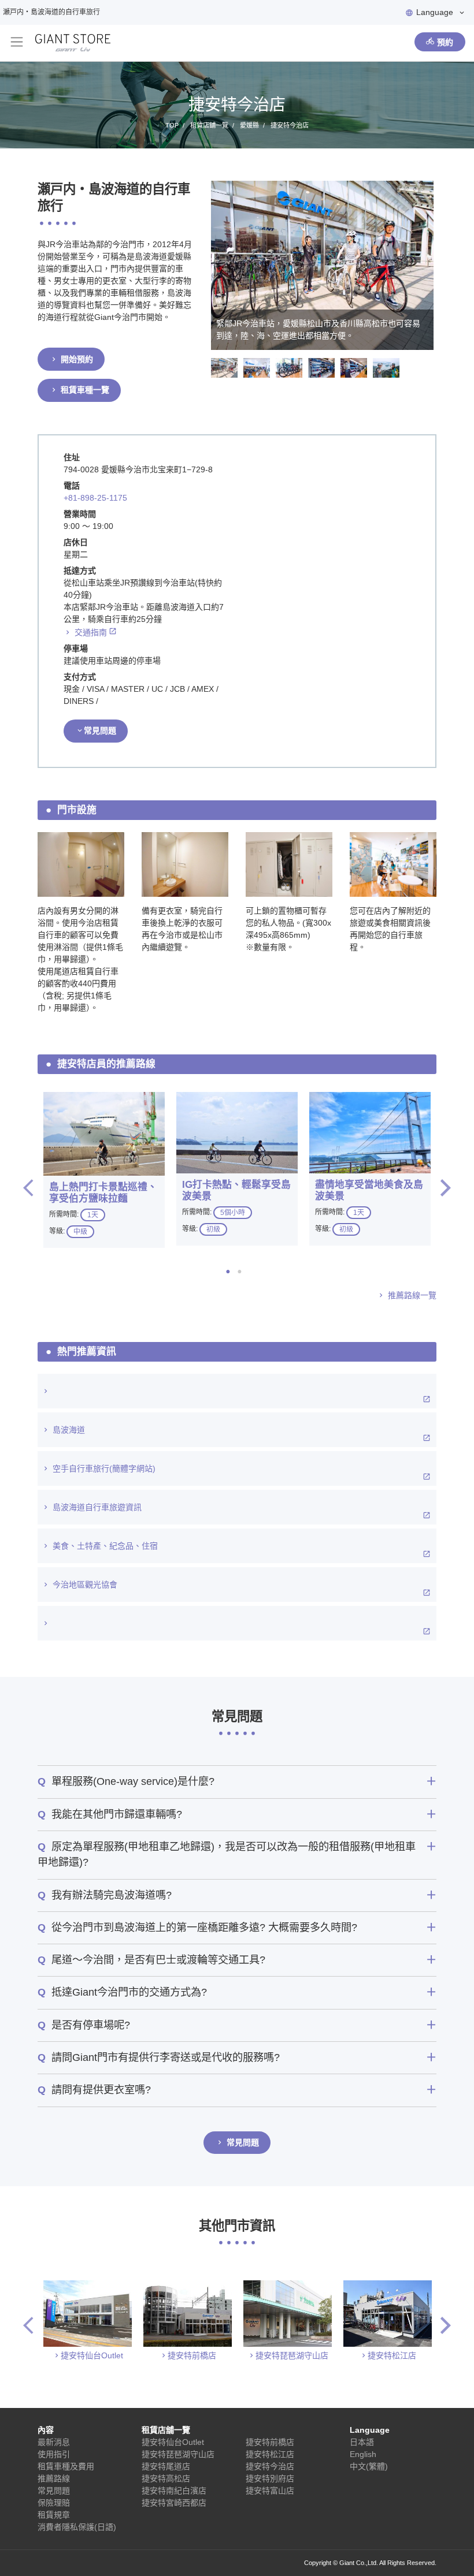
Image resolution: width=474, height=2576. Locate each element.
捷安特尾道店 (166, 2466)
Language (435, 12)
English (363, 2454)
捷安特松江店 (392, 2355)
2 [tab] (243, 1272)
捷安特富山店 (270, 2491)
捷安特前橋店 (192, 2355)
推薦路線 (54, 2478)
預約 (445, 42)
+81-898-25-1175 (95, 498)
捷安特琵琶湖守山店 (292, 2355)
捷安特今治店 (270, 2466)
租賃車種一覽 (85, 390)
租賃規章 (54, 2515)
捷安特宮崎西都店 (174, 2503)
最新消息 (54, 2442)
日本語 (362, 2442)
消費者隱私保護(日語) (77, 2527)
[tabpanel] (104, 1170)
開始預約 (77, 359)
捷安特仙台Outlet (92, 2355)
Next (446, 1188)
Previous (28, 1188)
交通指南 (91, 632)
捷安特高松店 (166, 2478)
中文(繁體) (369, 2466)
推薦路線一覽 (412, 1295)
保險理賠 (54, 2503)
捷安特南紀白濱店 (174, 2491)
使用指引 (54, 2454)
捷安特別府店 (270, 2478)
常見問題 (100, 730)
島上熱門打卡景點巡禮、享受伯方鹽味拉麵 (103, 1193)
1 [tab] (231, 1272)
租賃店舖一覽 (166, 2430)
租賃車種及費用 (66, 2466)
